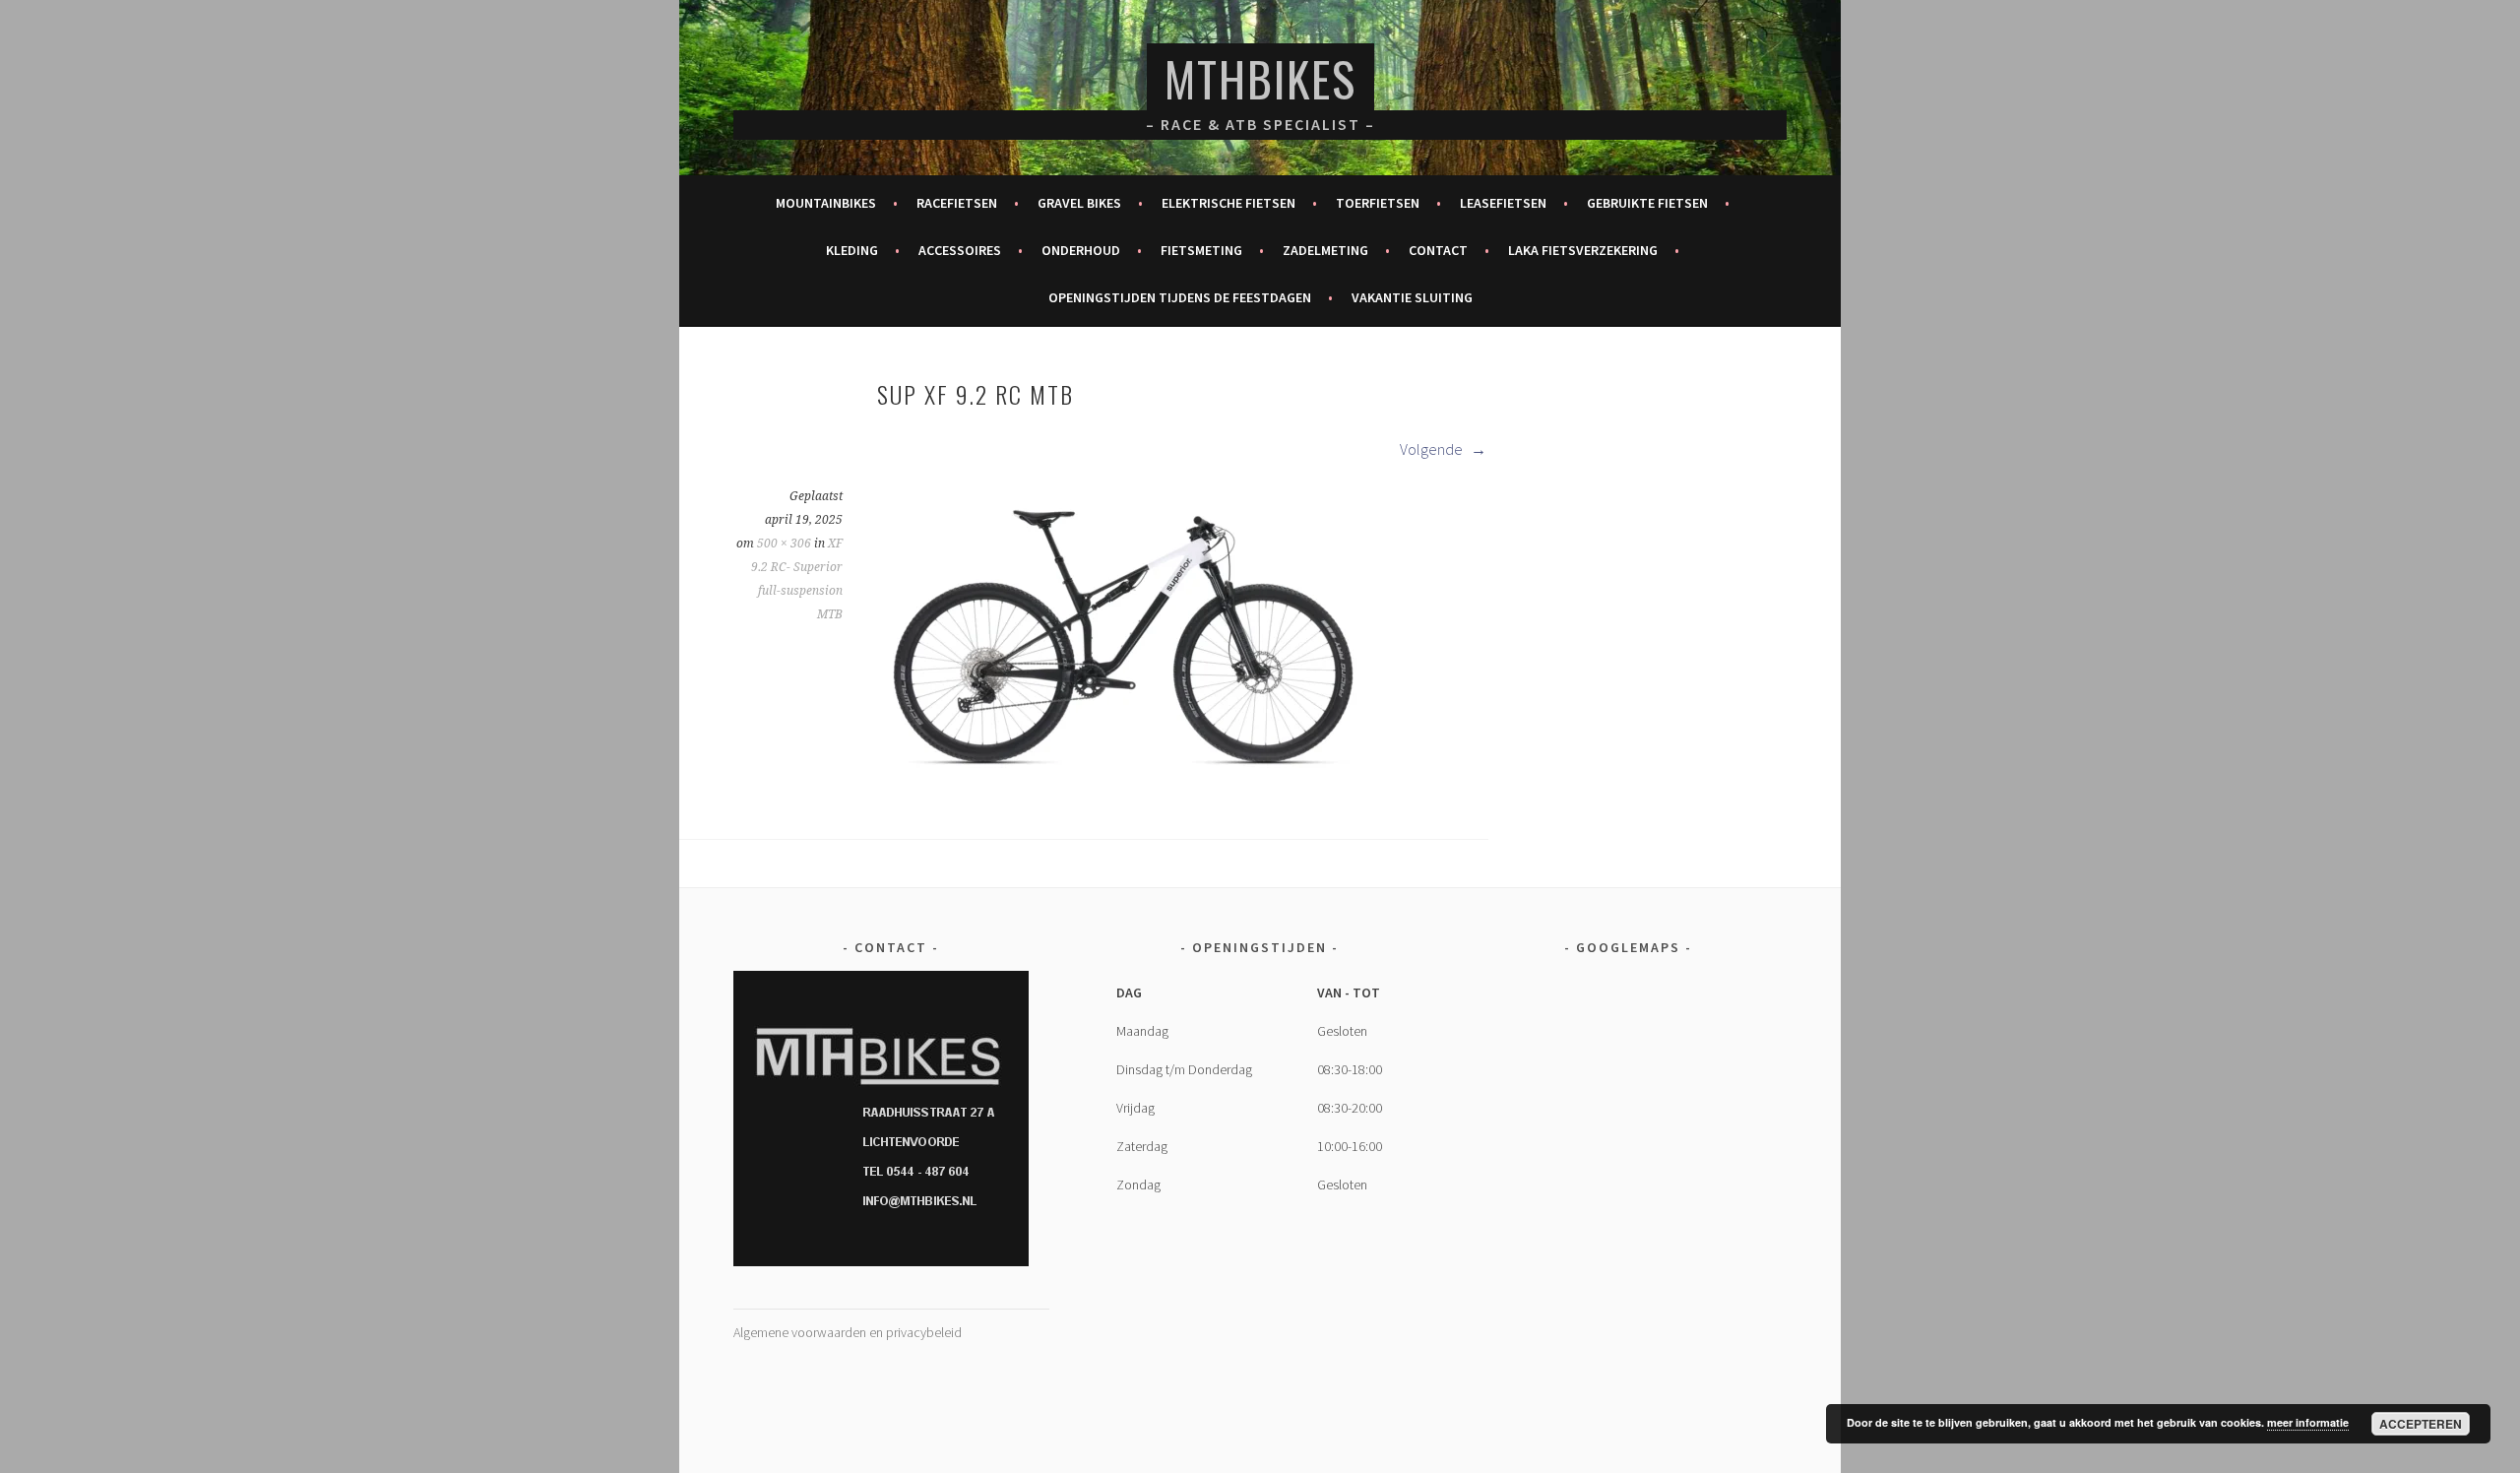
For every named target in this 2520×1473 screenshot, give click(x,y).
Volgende (1433, 449)
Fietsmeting (1201, 250)
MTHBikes (1260, 78)
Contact (1438, 250)
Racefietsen (957, 203)
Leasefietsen (1503, 203)
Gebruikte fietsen (1647, 203)
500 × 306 (784, 544)
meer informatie (2308, 1422)
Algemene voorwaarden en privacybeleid (848, 1332)
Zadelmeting (1325, 250)
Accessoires (960, 250)
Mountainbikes (826, 203)
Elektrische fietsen (1228, 203)
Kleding (852, 250)
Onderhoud (1081, 250)
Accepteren (2421, 1424)
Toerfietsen (1378, 203)
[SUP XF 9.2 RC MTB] (1123, 780)
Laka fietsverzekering (1583, 250)
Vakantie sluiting (1412, 297)
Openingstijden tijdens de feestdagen (1180, 297)
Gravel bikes (1079, 203)
